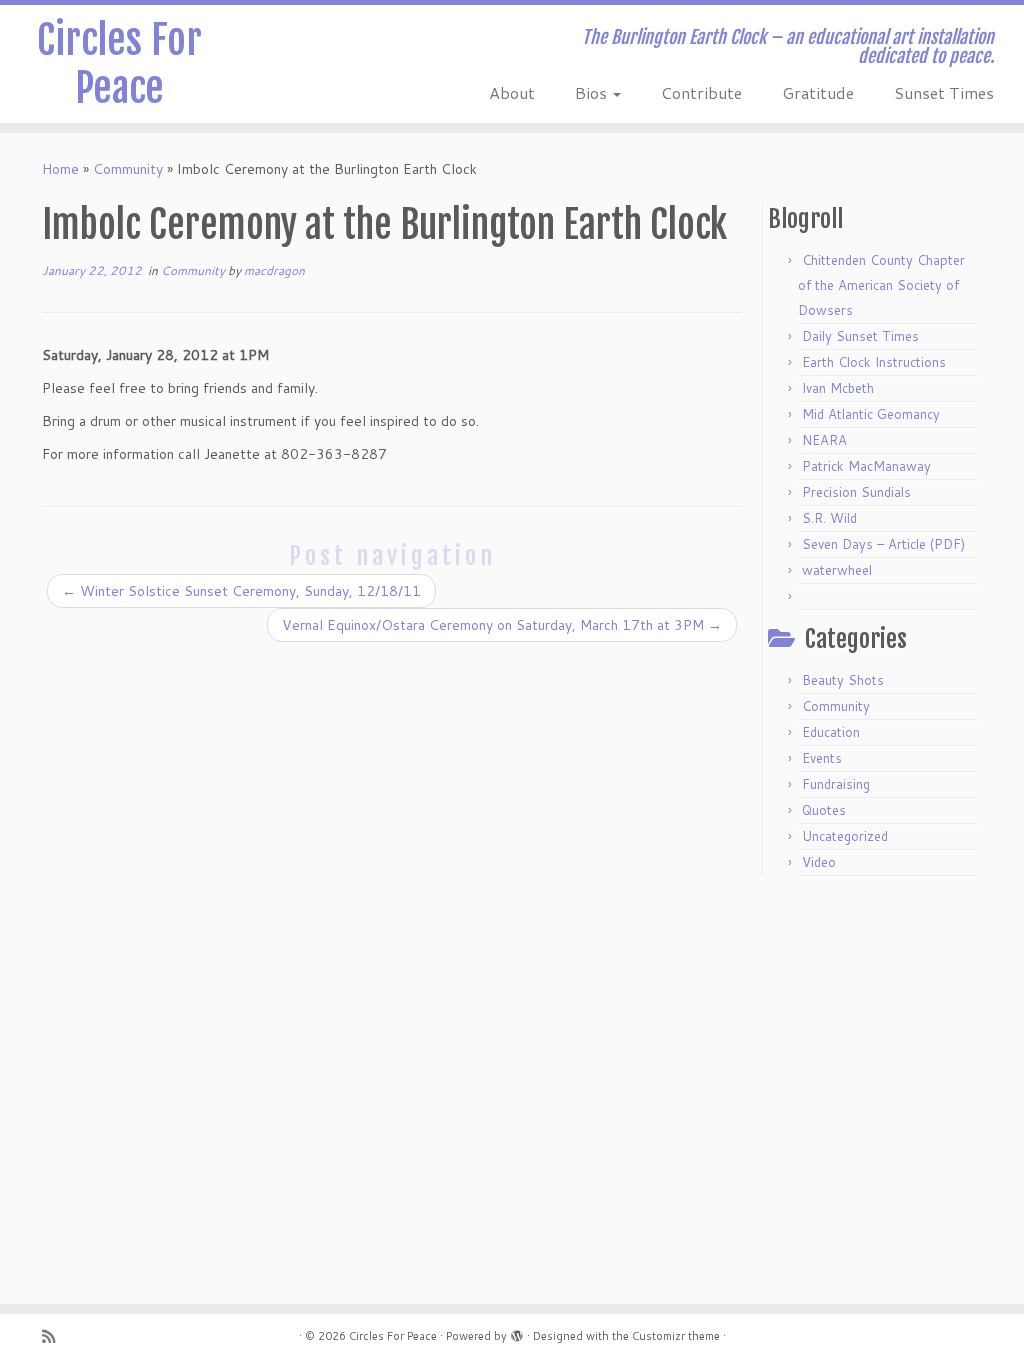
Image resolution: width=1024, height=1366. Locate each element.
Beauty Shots (843, 680)
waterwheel (837, 570)
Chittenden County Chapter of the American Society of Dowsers (881, 285)
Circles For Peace (119, 64)
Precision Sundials (856, 492)
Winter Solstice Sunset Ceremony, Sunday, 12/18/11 (241, 591)
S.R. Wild (829, 518)
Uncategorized (845, 836)
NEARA (824, 440)
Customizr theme (676, 1336)
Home (60, 169)
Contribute (701, 92)
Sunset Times (944, 92)
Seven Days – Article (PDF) (883, 544)
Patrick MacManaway (866, 466)
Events (822, 758)
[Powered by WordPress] (517, 1332)
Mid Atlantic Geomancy (871, 414)
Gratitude (818, 92)
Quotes (824, 810)
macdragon (274, 270)
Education (831, 732)
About (512, 92)
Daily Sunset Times (860, 336)
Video (819, 862)
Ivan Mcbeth (838, 388)
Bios (593, 92)
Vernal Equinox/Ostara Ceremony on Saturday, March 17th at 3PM (502, 625)
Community (128, 169)
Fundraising (836, 784)
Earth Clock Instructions (874, 362)
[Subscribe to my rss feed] (55, 1336)
